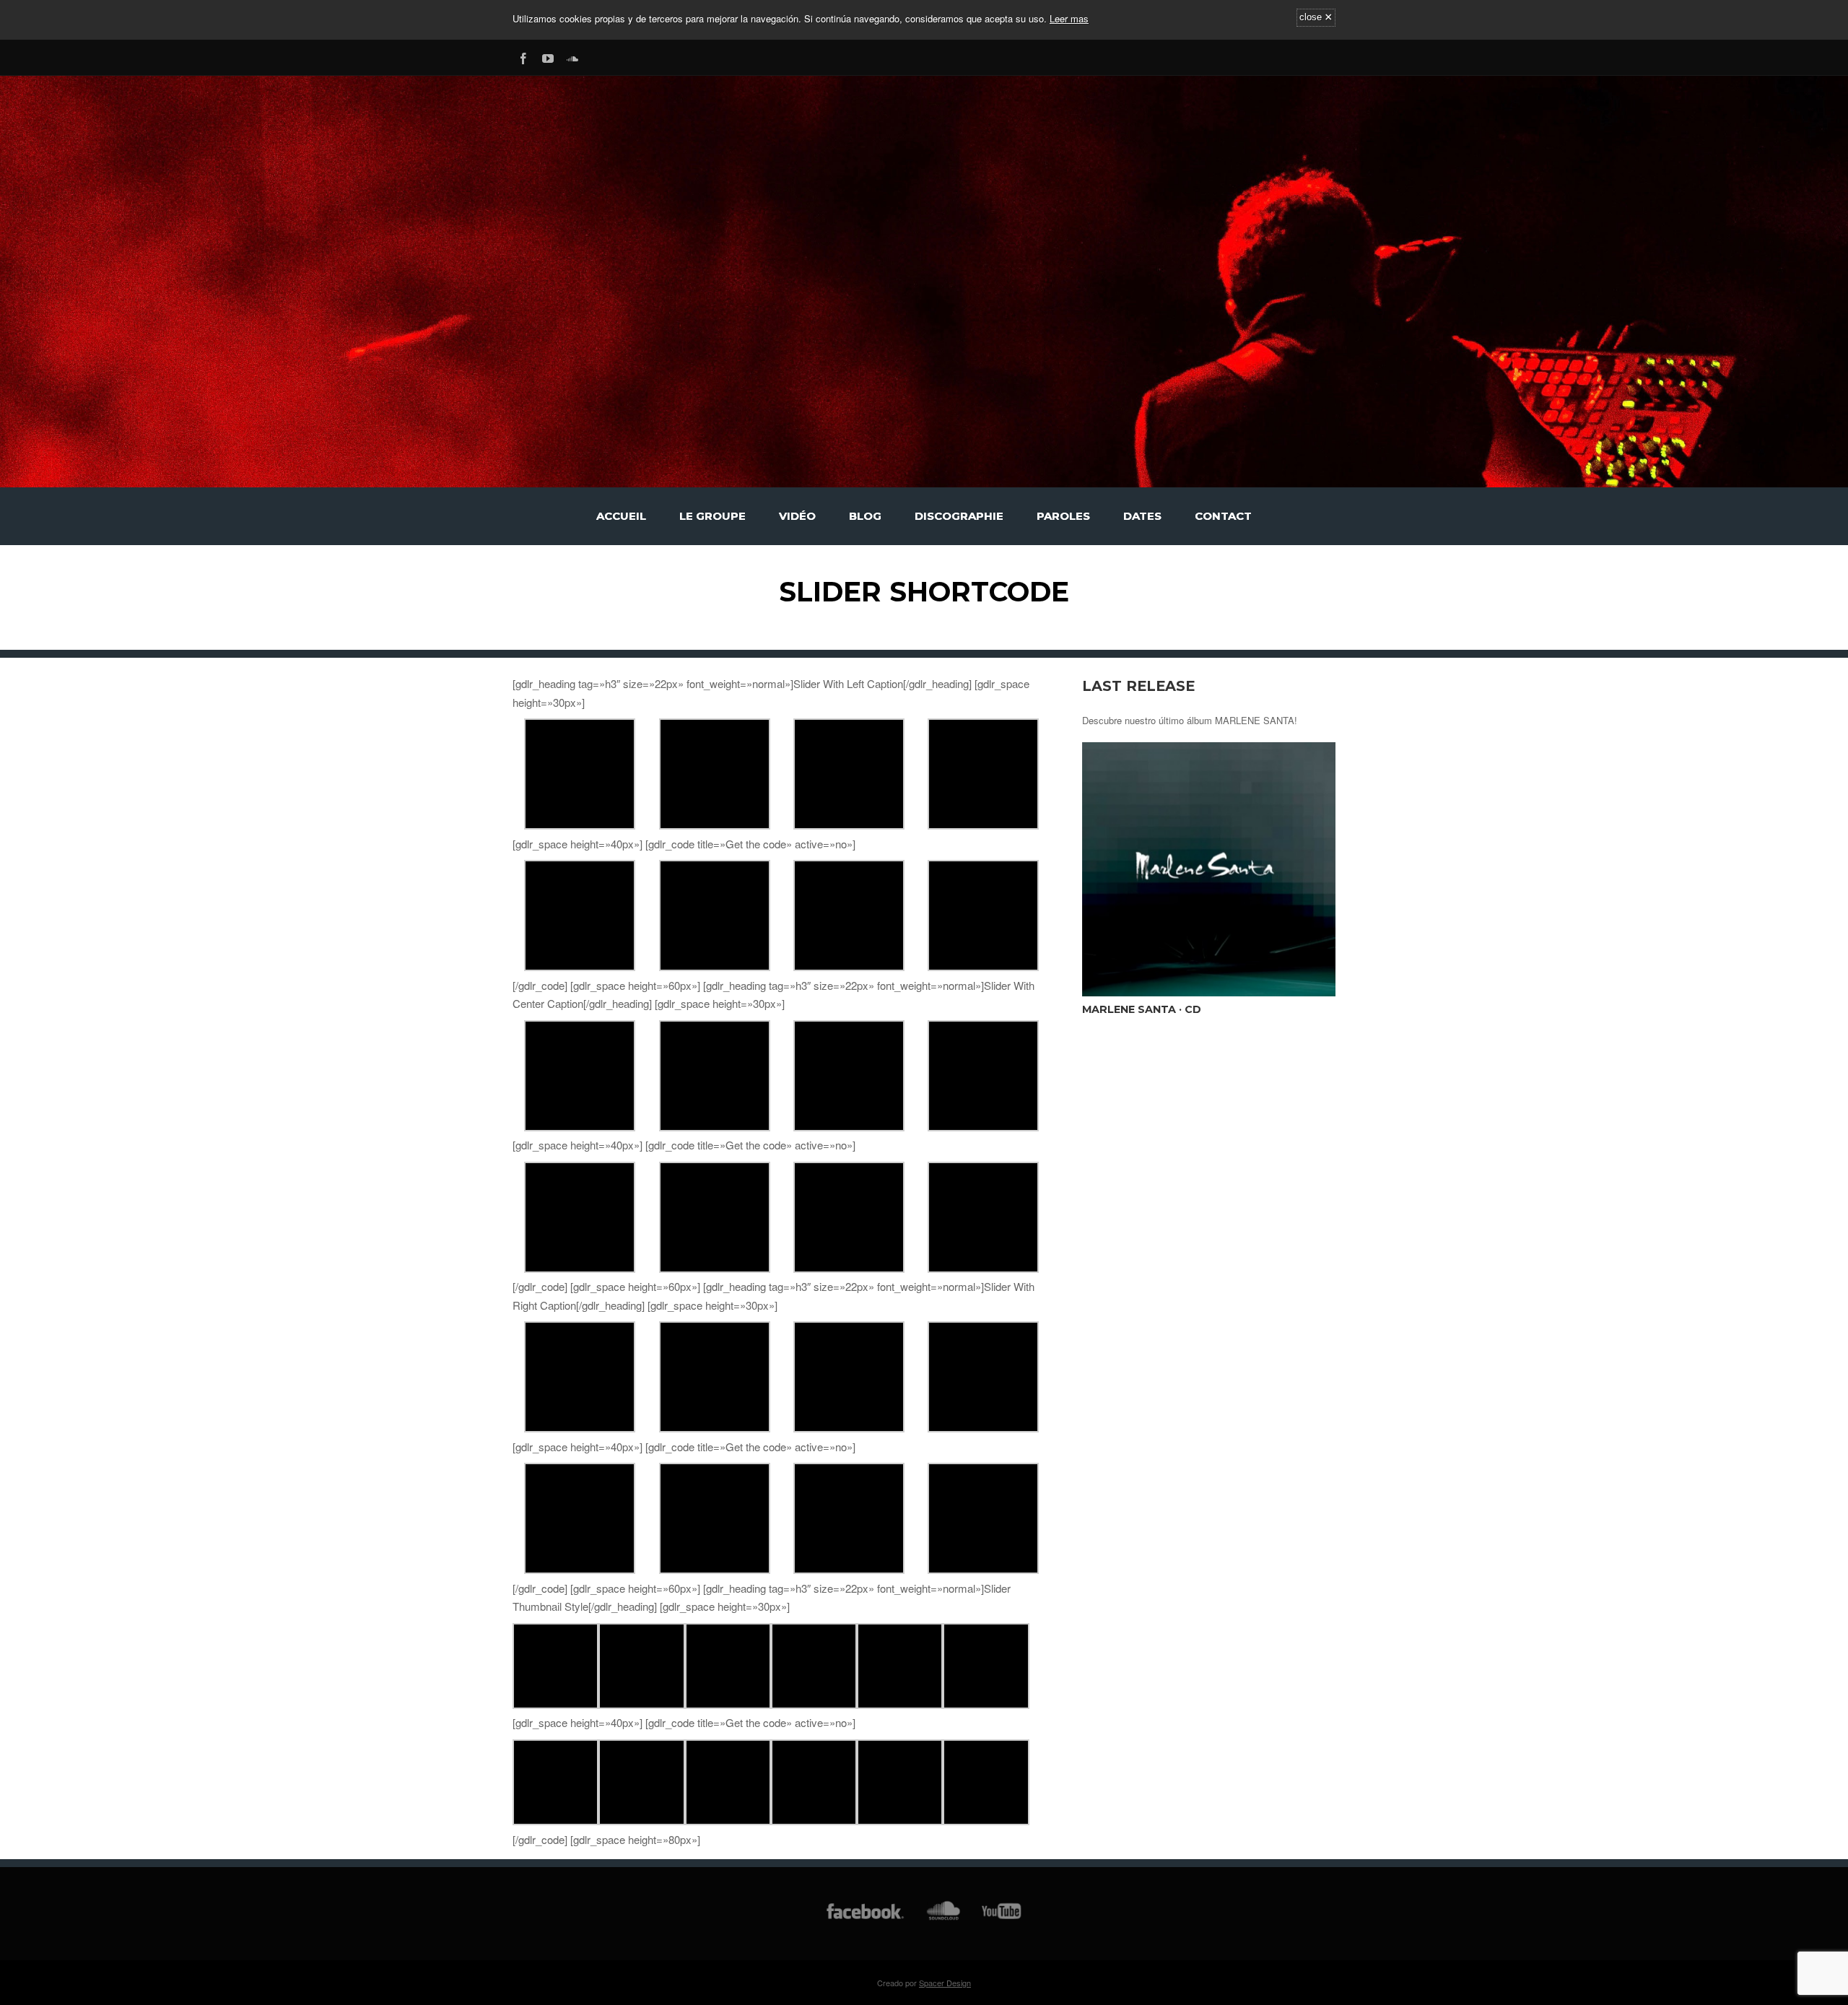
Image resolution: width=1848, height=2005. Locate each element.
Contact (1223, 516)
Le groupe (712, 516)
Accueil (621, 516)
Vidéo (797, 516)
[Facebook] (523, 56)
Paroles (1063, 516)
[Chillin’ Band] (983, 825)
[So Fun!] (715, 825)
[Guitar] (580, 825)
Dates (1142, 516)
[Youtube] (548, 56)
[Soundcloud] (572, 56)
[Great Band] (728, 1704)
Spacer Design (945, 1983)
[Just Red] (814, 1704)
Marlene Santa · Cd (1142, 1009)
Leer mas (1069, 18)
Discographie (959, 516)
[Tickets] (849, 825)
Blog (865, 516)
